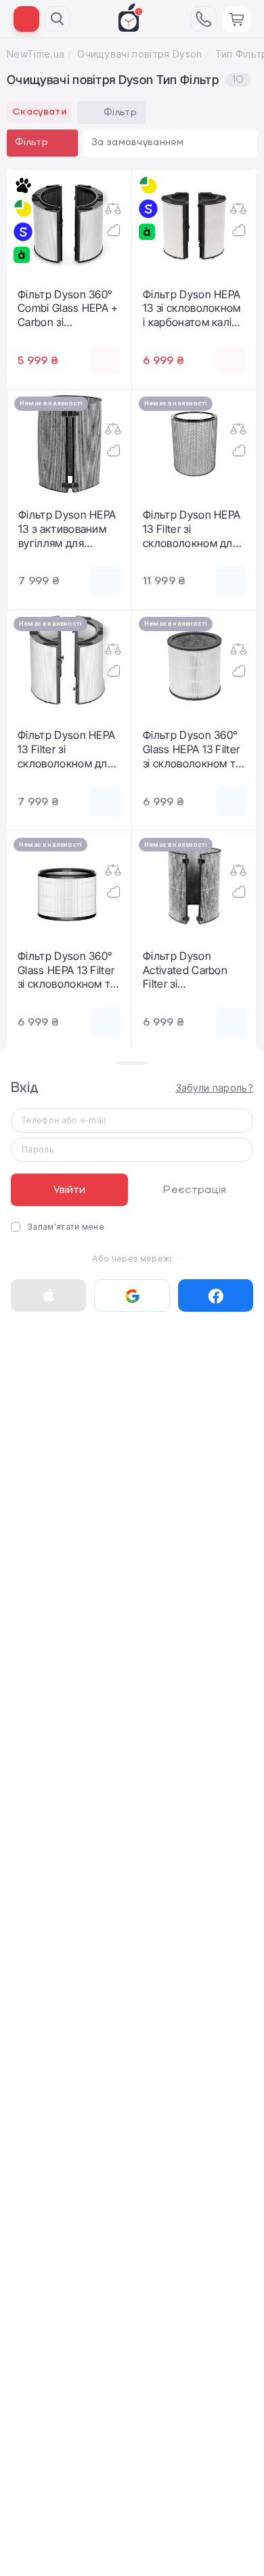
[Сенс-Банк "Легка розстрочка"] (23, 232)
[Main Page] (131, 18)
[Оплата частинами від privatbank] (23, 209)
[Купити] (106, 361)
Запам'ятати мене (66, 1227)
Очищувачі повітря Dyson (139, 54)
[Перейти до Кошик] (236, 19)
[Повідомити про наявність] (106, 581)
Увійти (69, 1190)
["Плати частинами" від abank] (23, 255)
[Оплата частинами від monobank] (23, 186)
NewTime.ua (36, 54)
